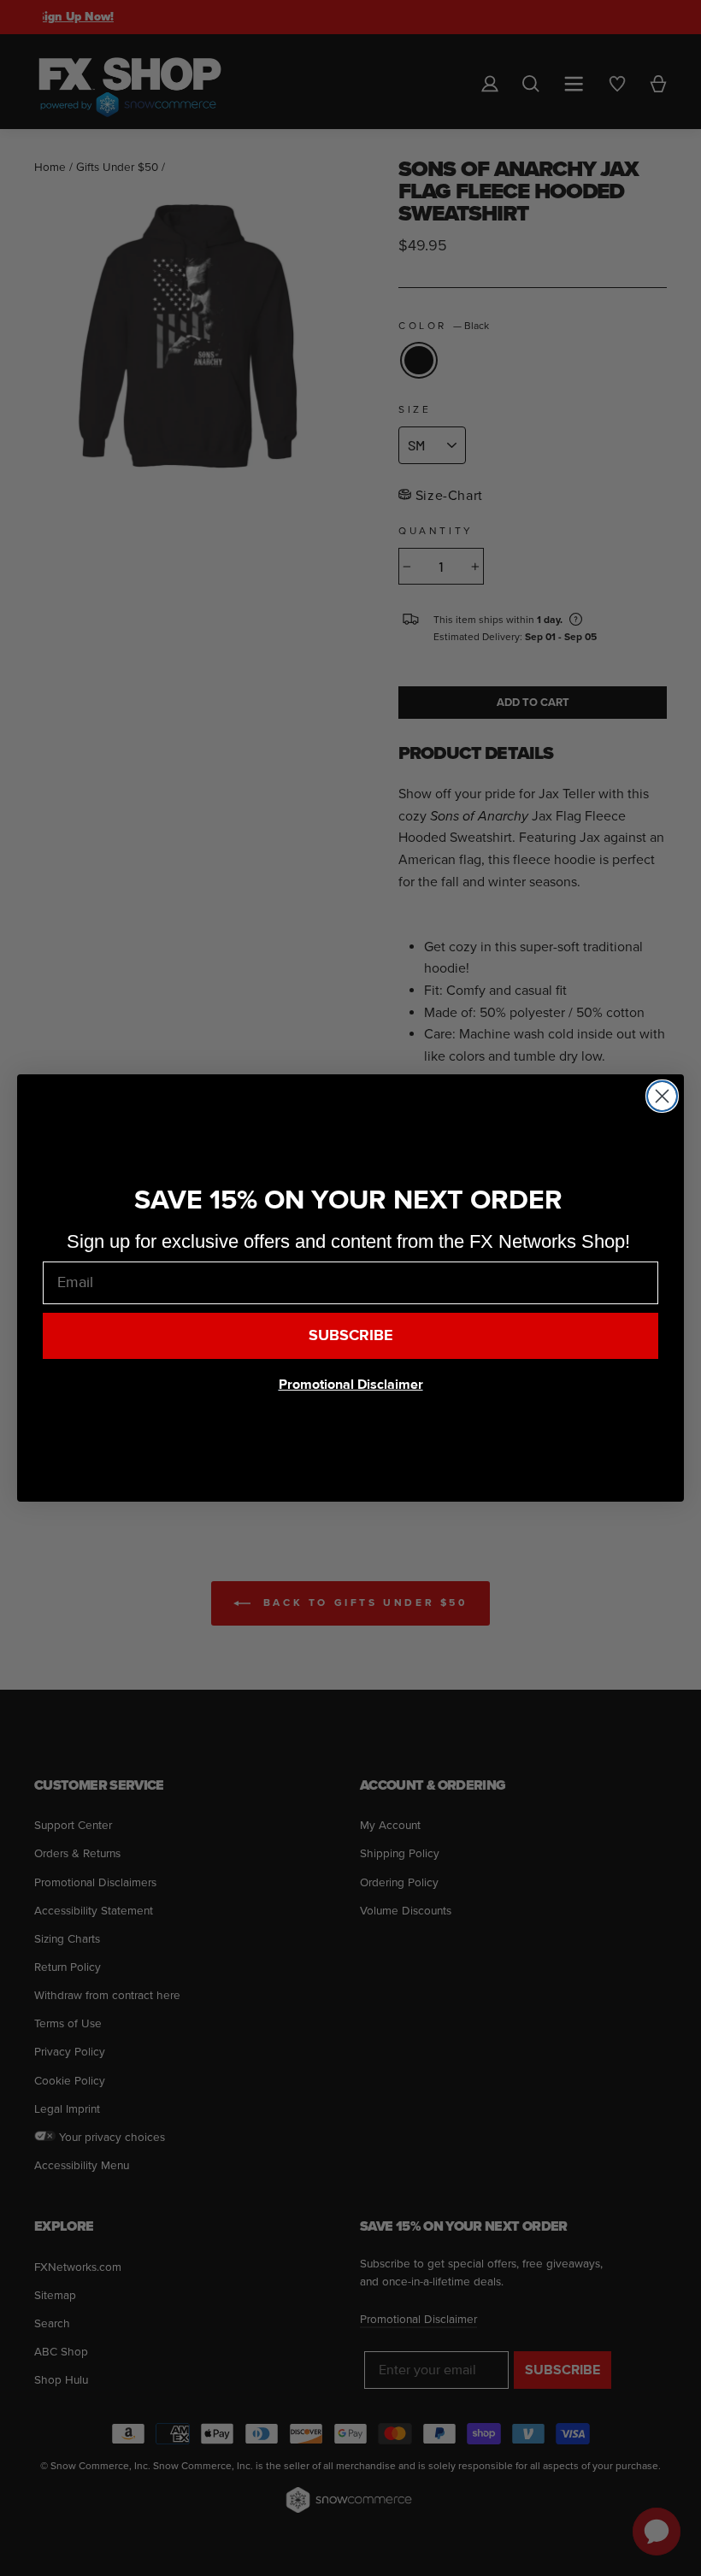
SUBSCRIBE (351, 1335)
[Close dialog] (662, 1096)
